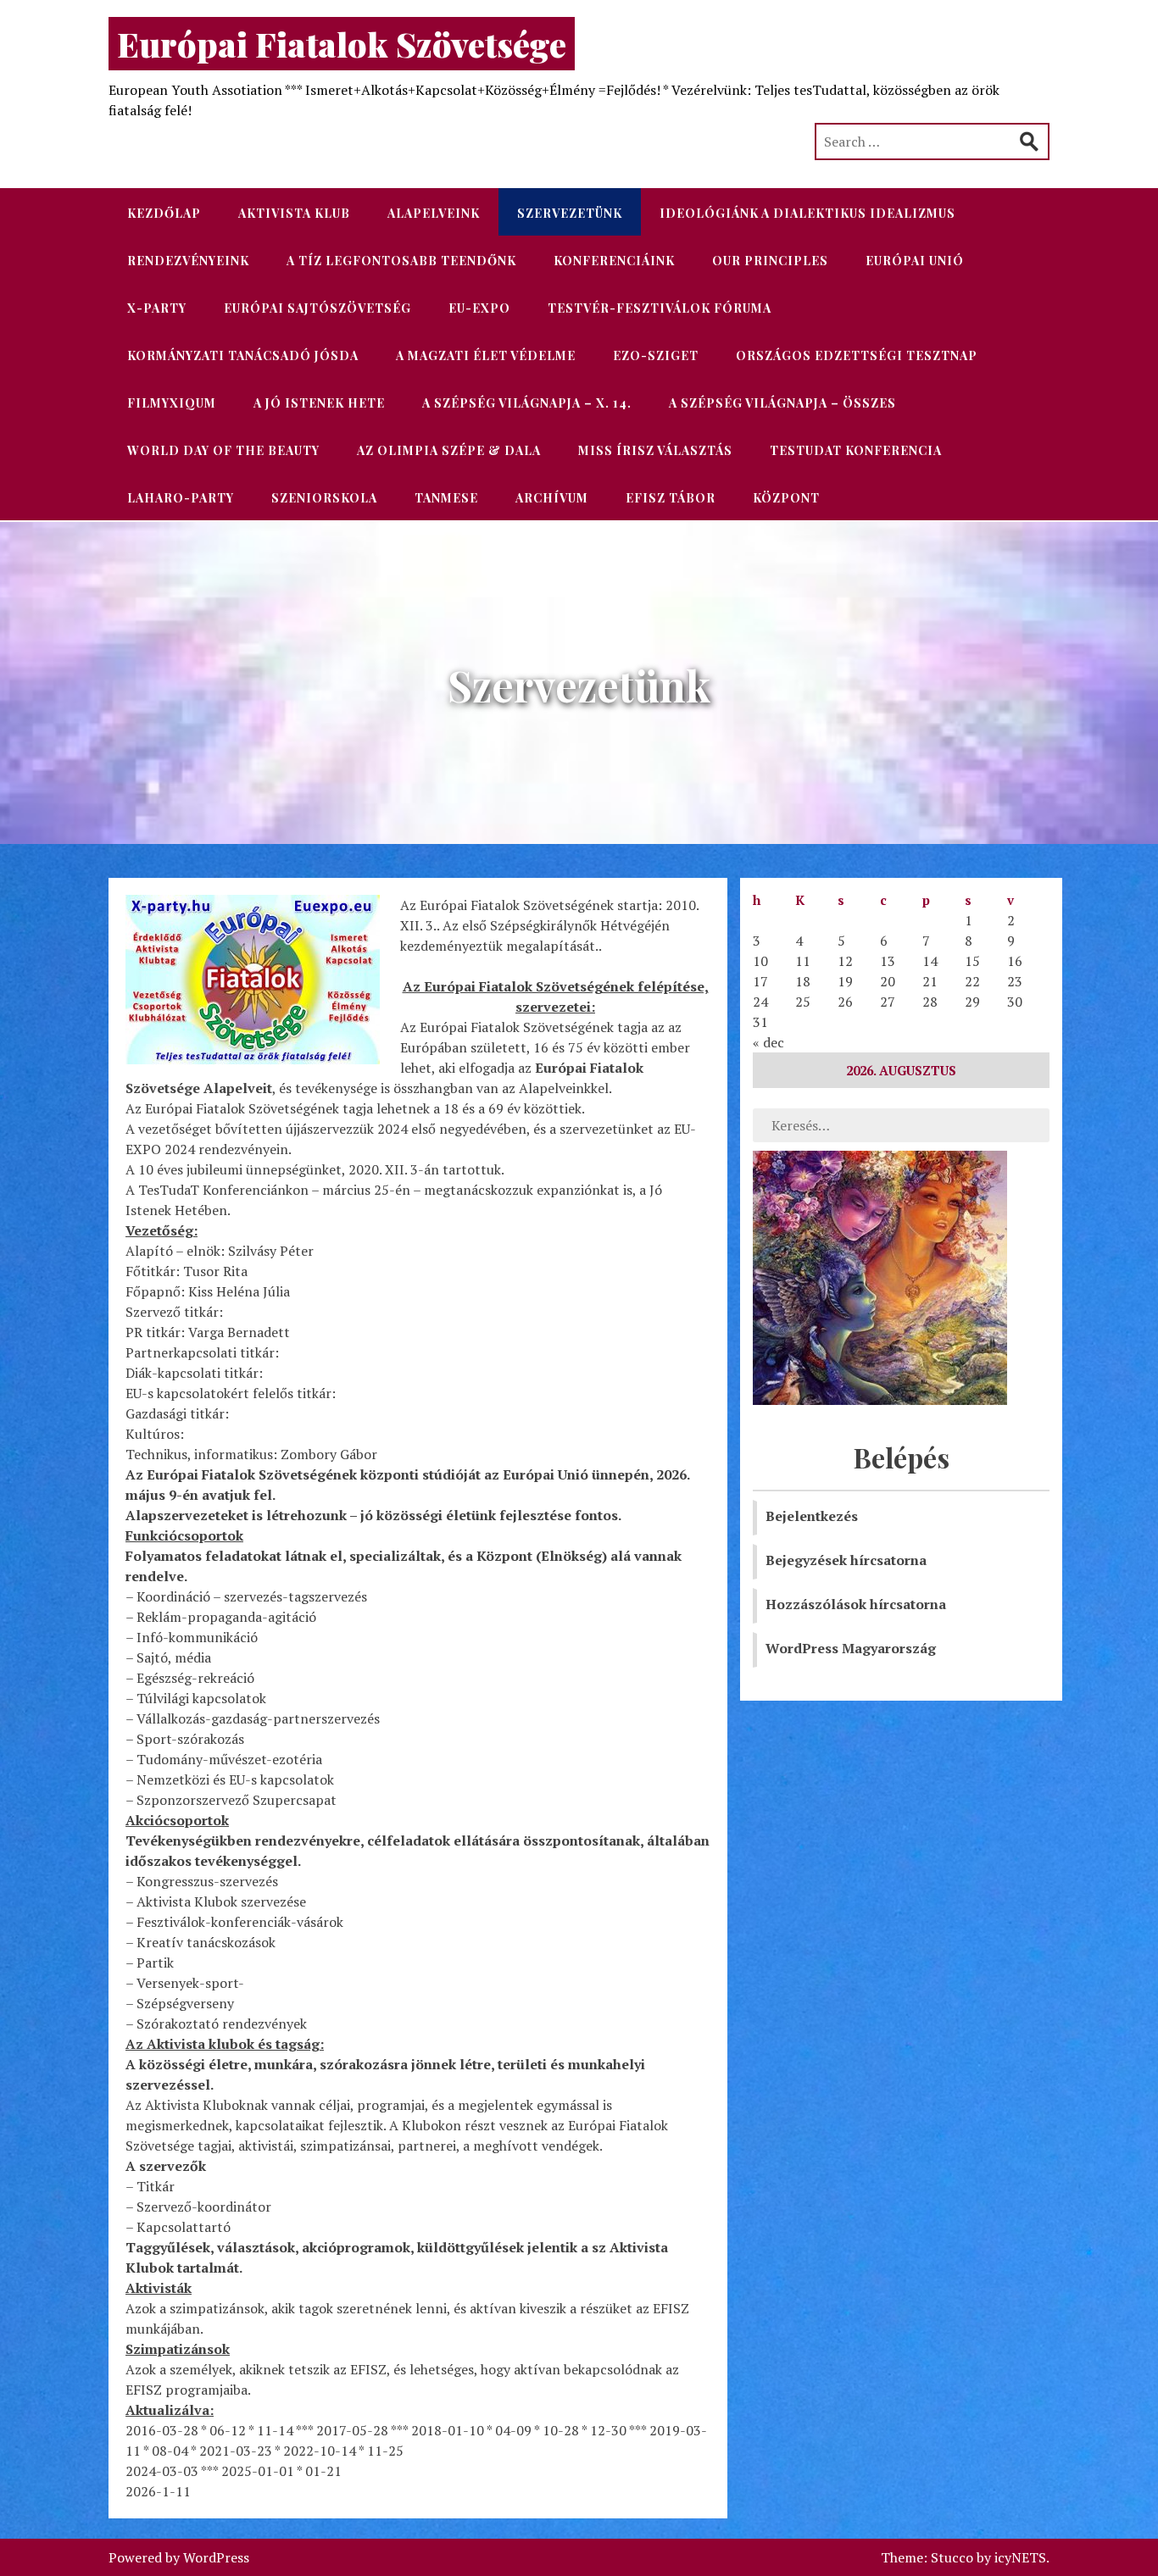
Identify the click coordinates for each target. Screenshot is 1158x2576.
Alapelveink (434, 213)
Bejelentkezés (812, 1516)
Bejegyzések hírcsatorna (846, 1560)
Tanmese (446, 498)
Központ (786, 498)
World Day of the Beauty (223, 450)
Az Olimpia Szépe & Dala (449, 450)
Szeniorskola (324, 498)
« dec (768, 1042)
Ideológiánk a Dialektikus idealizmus (807, 213)
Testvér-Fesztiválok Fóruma (660, 308)
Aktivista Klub (294, 213)
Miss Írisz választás (655, 450)
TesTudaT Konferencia (856, 450)
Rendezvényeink (188, 261)
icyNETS (1020, 2557)
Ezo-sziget (656, 355)
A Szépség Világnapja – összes (782, 403)
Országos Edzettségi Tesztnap (857, 355)
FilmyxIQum (172, 403)
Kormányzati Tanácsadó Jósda (243, 355)
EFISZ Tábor (671, 498)
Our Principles (770, 261)
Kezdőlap (164, 213)
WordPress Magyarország (851, 1648)
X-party (157, 308)
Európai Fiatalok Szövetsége (342, 44)
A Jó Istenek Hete (319, 403)
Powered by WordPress (179, 2557)
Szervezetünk (570, 213)
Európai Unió (915, 261)
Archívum (552, 498)
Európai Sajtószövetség (317, 308)
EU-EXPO (479, 308)
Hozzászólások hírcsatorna (856, 1604)
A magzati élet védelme (486, 355)
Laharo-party (181, 498)
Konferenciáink (614, 261)
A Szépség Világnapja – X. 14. (527, 403)
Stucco (952, 2557)
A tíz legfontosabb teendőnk (401, 261)
